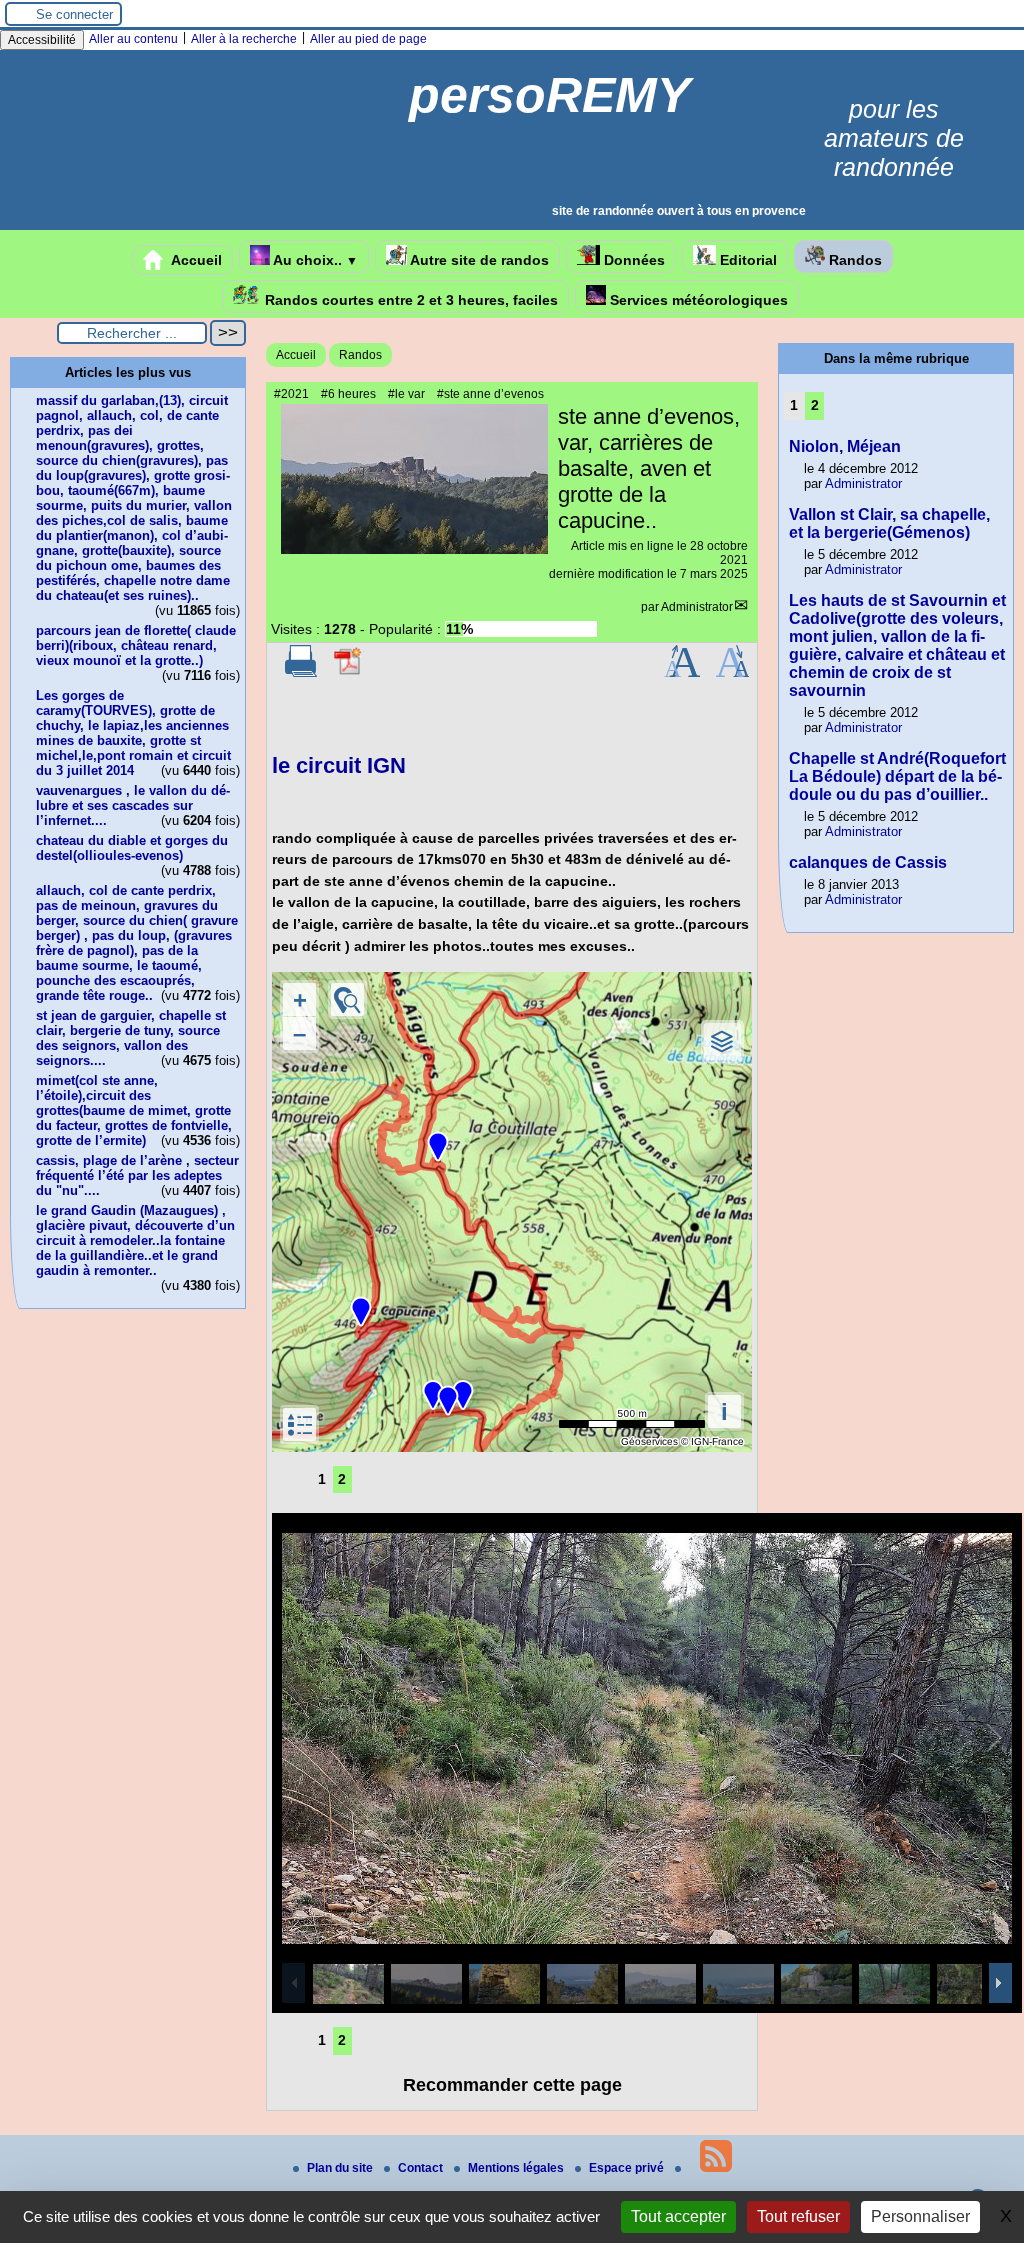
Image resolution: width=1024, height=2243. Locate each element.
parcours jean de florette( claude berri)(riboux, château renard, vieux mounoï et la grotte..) (136, 645)
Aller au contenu (133, 39)
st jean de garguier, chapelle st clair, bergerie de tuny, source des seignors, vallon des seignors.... (131, 1038)
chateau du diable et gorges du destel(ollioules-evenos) (132, 848)
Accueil (195, 260)
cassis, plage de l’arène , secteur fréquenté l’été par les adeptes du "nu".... (137, 1175)
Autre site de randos (478, 260)
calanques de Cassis (868, 862)
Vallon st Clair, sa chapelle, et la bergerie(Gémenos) (889, 523)
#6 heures (348, 394)
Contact (422, 2168)
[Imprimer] (301, 673)
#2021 (291, 394)
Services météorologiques (697, 300)
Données (632, 260)
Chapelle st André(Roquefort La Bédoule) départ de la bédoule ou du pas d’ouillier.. (897, 776)
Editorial (746, 260)
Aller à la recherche (244, 39)
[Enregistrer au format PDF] (349, 673)
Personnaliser (920, 2216)
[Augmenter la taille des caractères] (682, 673)
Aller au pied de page (368, 39)
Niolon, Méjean (845, 446)
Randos (853, 260)
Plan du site (341, 2168)
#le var (406, 394)
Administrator (697, 607)
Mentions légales (517, 2168)
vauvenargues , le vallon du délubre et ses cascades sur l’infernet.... (133, 805)
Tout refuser (798, 2216)
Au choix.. (314, 260)
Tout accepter (678, 2216)
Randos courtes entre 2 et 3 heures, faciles (409, 300)
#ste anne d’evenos (490, 394)
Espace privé (628, 2168)
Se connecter (74, 14)
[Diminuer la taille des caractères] (732, 673)
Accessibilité (42, 40)
